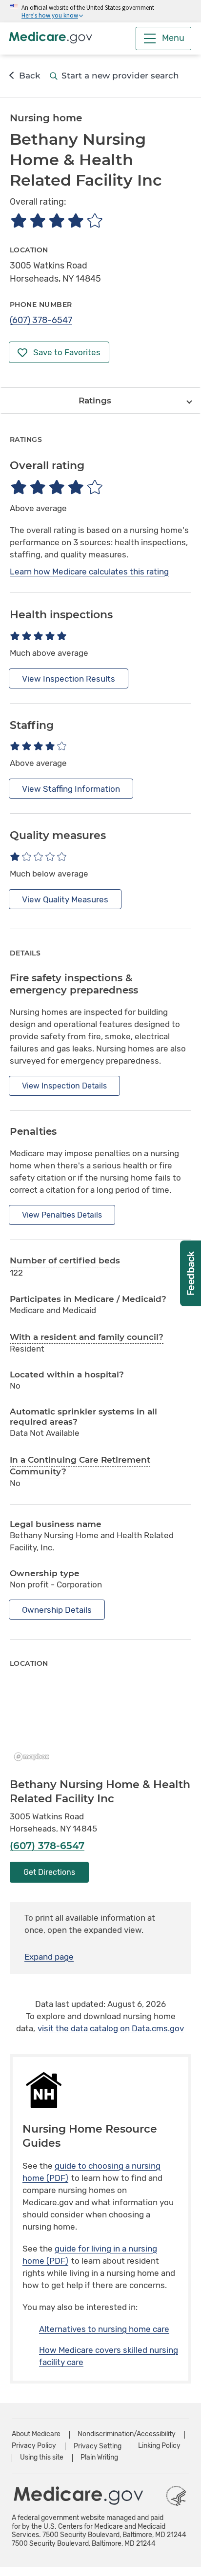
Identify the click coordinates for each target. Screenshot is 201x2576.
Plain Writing (99, 2457)
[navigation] (100, 401)
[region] (100, 1724)
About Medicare (36, 2434)
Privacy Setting (98, 2446)
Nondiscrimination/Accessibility (127, 2434)
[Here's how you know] (100, 11)
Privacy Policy (34, 2446)
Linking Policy (159, 2446)
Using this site (42, 2457)
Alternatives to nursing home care (104, 2329)
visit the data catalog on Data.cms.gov (111, 2028)
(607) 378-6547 (41, 320)
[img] (56, 220)
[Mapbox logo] (34, 1757)
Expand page (49, 1957)
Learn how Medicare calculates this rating (89, 572)
